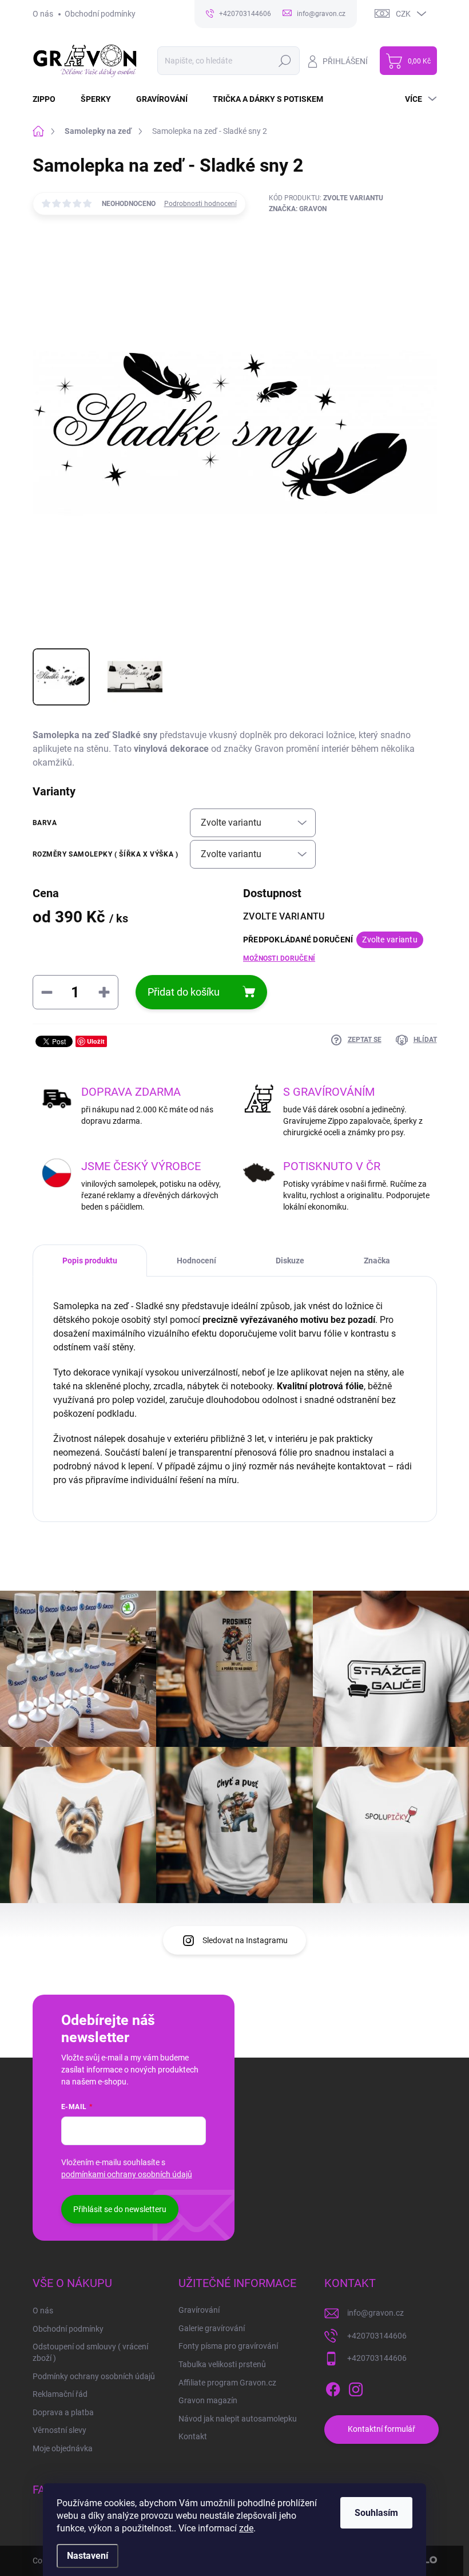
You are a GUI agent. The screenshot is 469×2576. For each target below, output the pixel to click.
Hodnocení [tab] (196, 1261)
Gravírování (199, 2310)
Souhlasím (376, 2513)
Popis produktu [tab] (90, 1261)
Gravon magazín (208, 2400)
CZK (403, 14)
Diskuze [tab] (290, 1261)
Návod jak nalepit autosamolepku (238, 2419)
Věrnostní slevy (59, 2430)
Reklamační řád (60, 2394)
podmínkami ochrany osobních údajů (127, 2174)
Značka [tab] (377, 1261)
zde (246, 2528)
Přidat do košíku (184, 992)
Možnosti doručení (279, 958)
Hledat (285, 61)
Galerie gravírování (212, 2328)
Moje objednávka (63, 2448)
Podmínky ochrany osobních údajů (94, 2376)
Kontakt (193, 2436)
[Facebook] (333, 2387)
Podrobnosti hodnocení (200, 204)
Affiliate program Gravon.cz (227, 2383)
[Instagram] (356, 2387)
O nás (43, 14)
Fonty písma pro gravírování (228, 2346)
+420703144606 (377, 2336)
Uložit (96, 1041)
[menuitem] (51, 99)
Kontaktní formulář (381, 2429)
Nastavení (88, 2556)
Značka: (298, 209)
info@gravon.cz (375, 2313)
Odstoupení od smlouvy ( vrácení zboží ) (90, 2352)
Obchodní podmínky (100, 14)
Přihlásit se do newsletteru (120, 2209)
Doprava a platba (63, 2412)
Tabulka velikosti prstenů (222, 2364)
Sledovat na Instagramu (245, 1940)
